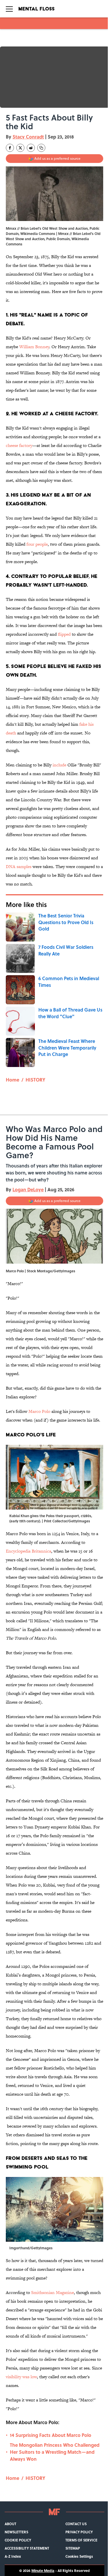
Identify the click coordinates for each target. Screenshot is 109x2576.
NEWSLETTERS (16, 2532)
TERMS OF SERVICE (81, 2540)
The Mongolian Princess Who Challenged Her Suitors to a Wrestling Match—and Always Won (55, 2452)
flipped (64, 634)
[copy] (41, 148)
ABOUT (10, 2524)
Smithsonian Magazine (52, 2292)
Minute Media (43, 2570)
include (59, 765)
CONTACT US (76, 2524)
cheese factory (19, 445)
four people (37, 544)
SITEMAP (73, 2548)
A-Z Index (13, 2556)
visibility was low (21, 2377)
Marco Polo (39, 1411)
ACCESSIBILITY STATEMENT (27, 2548)
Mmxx (63, 233)
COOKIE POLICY (18, 2540)
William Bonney (34, 347)
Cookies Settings (79, 2556)
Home (12, 1080)
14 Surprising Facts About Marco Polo (51, 2435)
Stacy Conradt (28, 137)
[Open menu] (9, 9)
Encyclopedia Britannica (28, 1551)
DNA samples (19, 866)
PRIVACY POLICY (79, 2532)
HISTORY (35, 1080)
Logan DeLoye (28, 1189)
